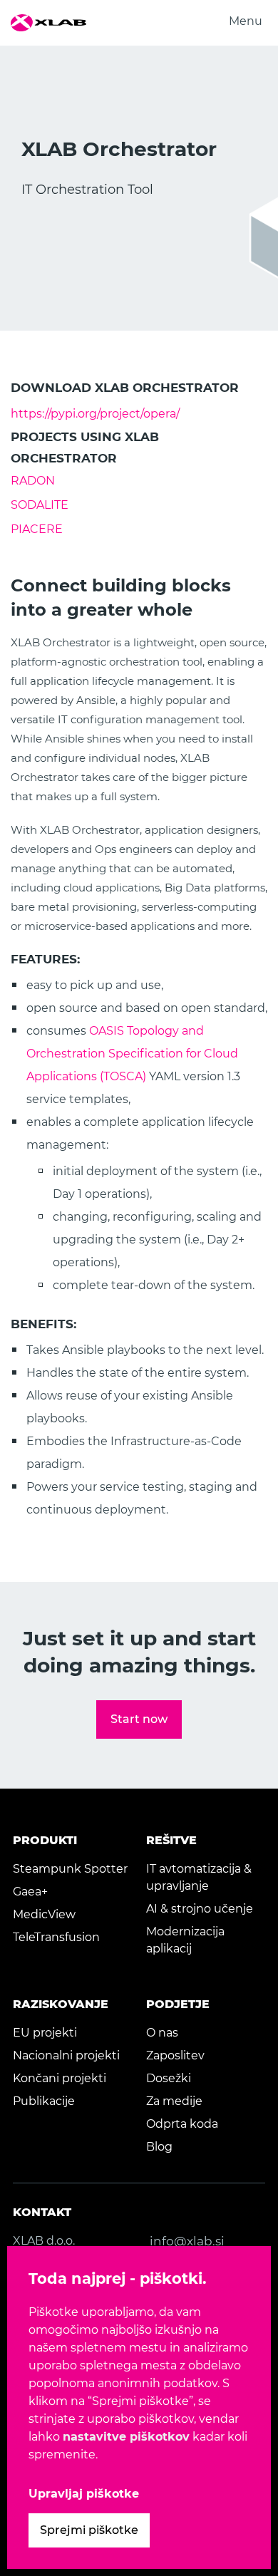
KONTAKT (42, 2212)
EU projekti (45, 2033)
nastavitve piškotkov (126, 2437)
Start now (139, 1719)
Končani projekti (60, 2078)
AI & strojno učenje (200, 1909)
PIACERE (37, 529)
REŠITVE (171, 1840)
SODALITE (40, 505)
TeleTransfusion (56, 1937)
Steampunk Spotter (70, 1869)
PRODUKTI (45, 1840)
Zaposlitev (175, 2055)
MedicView (44, 1914)
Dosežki (169, 2078)
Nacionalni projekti (66, 2055)
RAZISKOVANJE (61, 2004)
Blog (159, 2147)
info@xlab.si (187, 2241)
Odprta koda (182, 2124)
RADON (33, 481)
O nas (162, 2033)
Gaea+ (30, 1892)
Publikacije (44, 2101)
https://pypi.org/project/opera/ (95, 414)
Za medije (174, 2101)
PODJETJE (178, 2004)
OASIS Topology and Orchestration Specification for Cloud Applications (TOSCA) (132, 1054)
